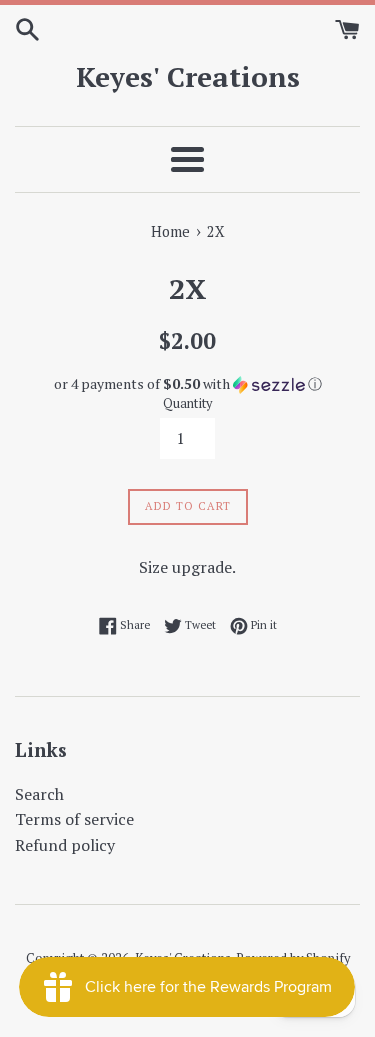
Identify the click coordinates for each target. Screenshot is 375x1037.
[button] (187, 384)
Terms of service (74, 819)
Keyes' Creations (188, 76)
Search (39, 794)
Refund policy (65, 845)
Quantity (187, 403)
